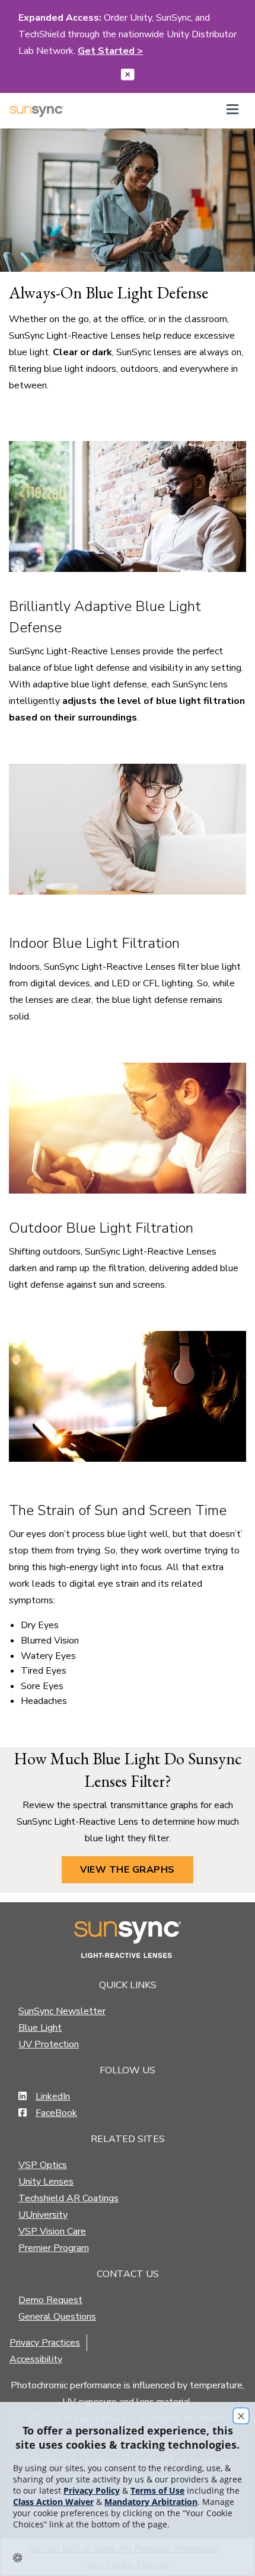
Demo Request (50, 2300)
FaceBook (56, 2113)
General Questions (57, 2317)
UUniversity (43, 2215)
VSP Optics (43, 2165)
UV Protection (49, 2044)
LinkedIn (53, 2096)
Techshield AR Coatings (68, 2198)
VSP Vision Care (52, 2231)
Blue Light (40, 2028)
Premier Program (54, 2248)
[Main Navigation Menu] (232, 112)
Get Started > (110, 51)
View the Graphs (127, 1870)
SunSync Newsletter (62, 2011)
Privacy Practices (45, 2343)
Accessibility (36, 2359)
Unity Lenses (46, 2182)
